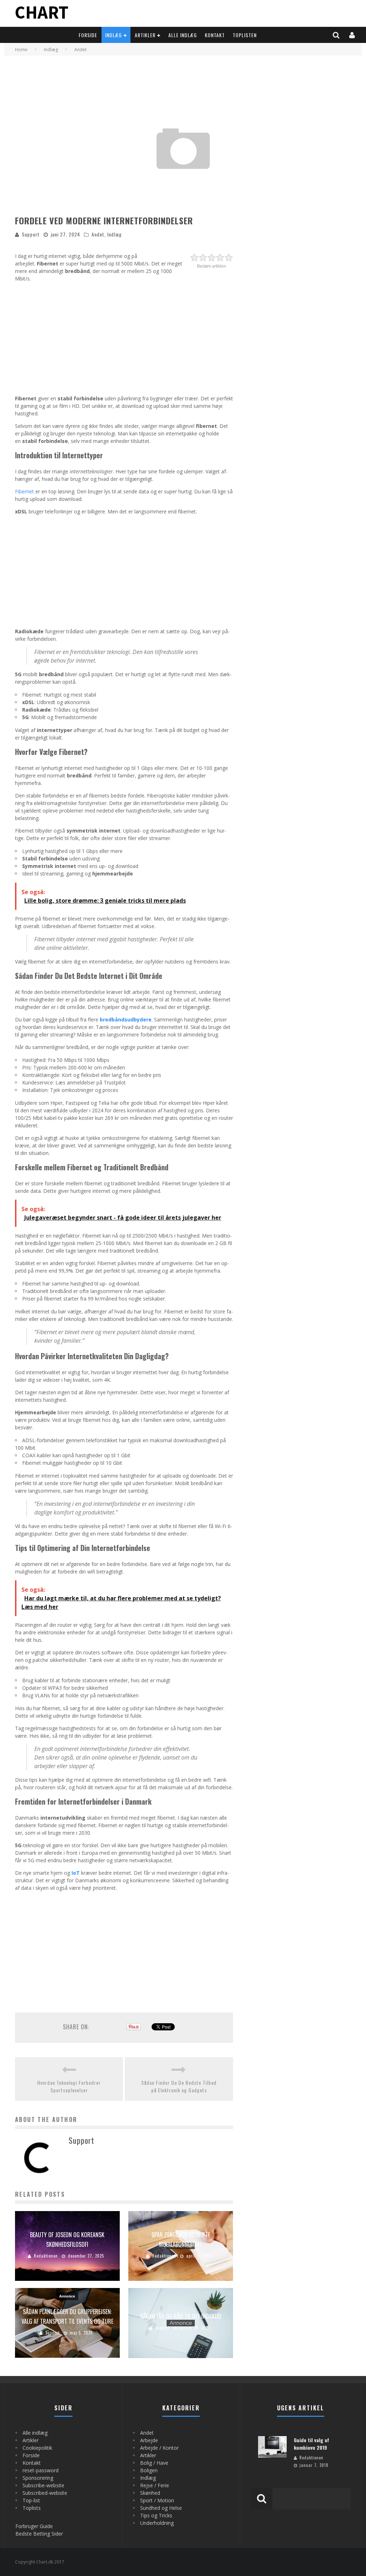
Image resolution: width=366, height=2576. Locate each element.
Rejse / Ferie (155, 2485)
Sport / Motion (157, 2500)
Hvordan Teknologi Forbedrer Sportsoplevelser (69, 2086)
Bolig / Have (154, 2463)
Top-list (31, 2500)
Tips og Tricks (156, 2515)
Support (31, 234)
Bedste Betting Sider (39, 2534)
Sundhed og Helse (161, 2508)
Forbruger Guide (34, 2526)
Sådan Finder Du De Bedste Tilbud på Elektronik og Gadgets (179, 2086)
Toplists (32, 2508)
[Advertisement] (124, 337)
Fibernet (24, 491)
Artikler (145, 35)
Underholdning (157, 2523)
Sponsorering (38, 2478)
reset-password (41, 2470)
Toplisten (245, 35)
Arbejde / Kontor (159, 2448)
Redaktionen (46, 2256)
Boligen (149, 2470)
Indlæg (113, 35)
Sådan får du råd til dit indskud (181, 2316)
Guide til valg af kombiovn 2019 (311, 2444)
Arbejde (149, 2440)
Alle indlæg (183, 35)
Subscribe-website (43, 2485)
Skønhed (150, 2493)
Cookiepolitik (37, 2448)
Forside (88, 35)
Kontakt (215, 35)
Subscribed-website (45, 2493)
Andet (98, 234)
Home (21, 50)
